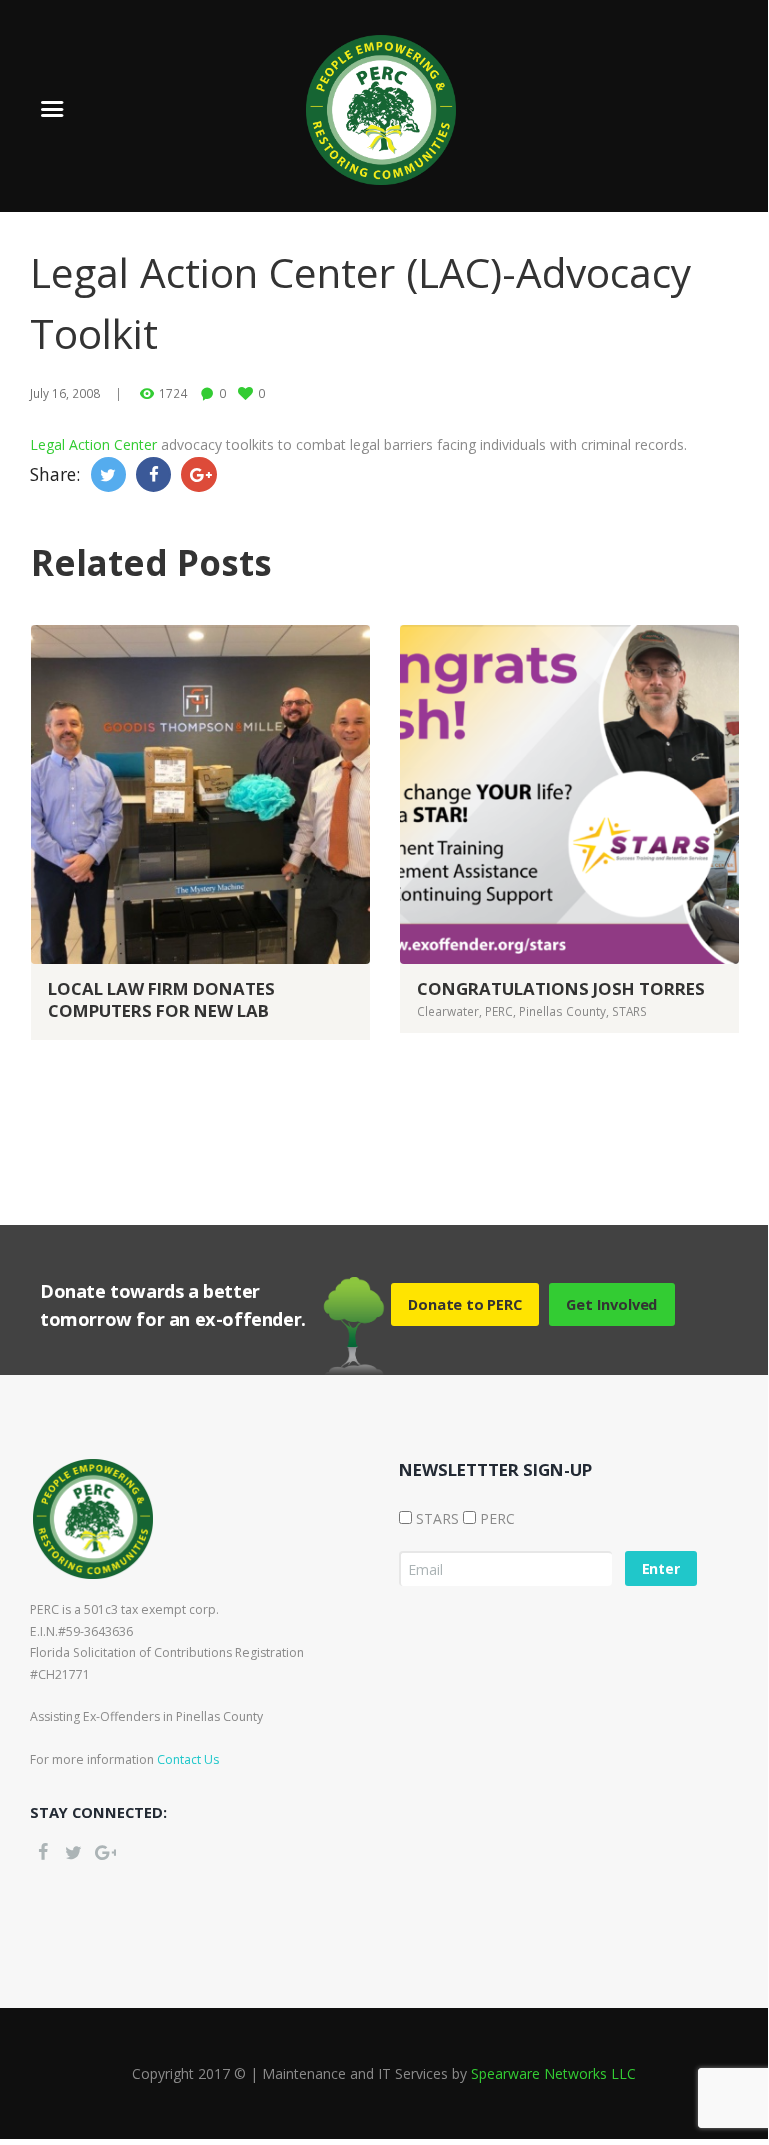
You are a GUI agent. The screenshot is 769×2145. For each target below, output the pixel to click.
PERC (499, 1011)
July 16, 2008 (65, 393)
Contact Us (188, 1759)
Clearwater (448, 1011)
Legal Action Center (93, 444)
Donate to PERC (464, 1304)
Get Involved (611, 1304)
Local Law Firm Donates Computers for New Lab (161, 999)
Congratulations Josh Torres (561, 988)
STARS (629, 1011)
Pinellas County (562, 1011)
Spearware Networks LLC (553, 2073)
